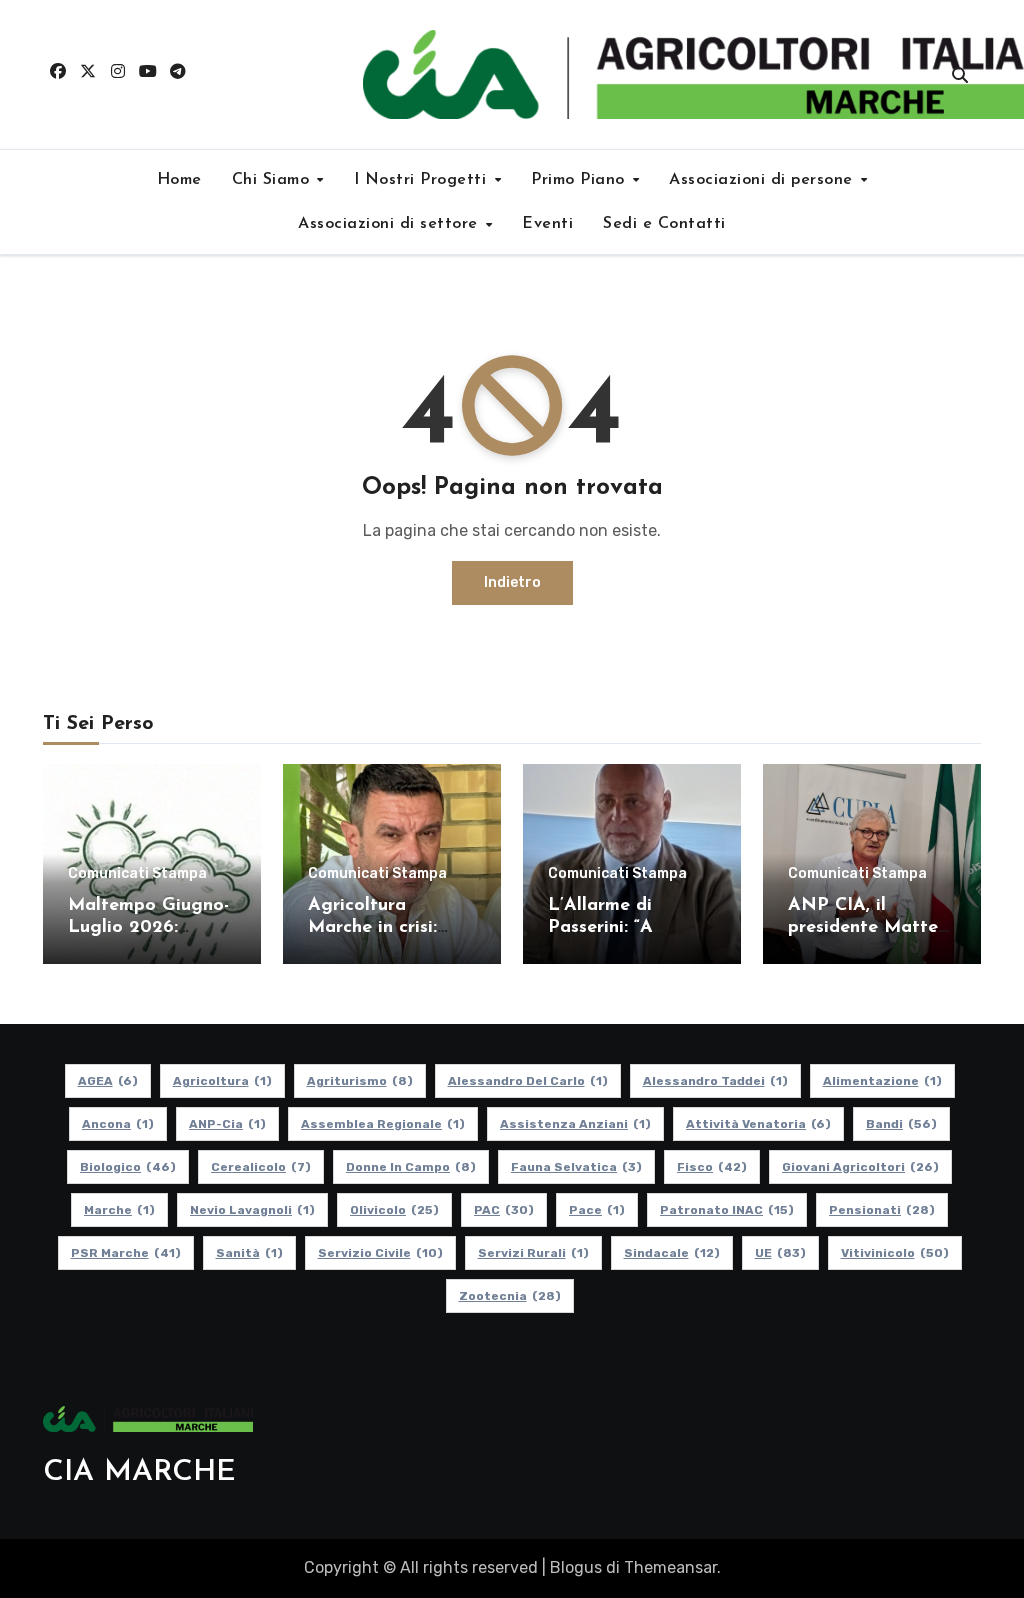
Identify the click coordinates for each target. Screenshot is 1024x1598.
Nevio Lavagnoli (252, 1210)
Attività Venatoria (758, 1124)
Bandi (901, 1124)
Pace (597, 1210)
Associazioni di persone (763, 180)
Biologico (128, 1167)
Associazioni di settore (390, 224)
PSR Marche (126, 1253)
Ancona (118, 1124)
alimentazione (882, 1081)
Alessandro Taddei (715, 1081)
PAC (504, 1210)
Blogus (576, 1567)
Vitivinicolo (895, 1253)
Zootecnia (510, 1296)
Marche (119, 1210)
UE (780, 1253)
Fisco (712, 1167)
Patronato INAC (727, 1210)
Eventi (547, 224)
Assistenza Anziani (575, 1124)
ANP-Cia (227, 1124)
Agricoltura (222, 1081)
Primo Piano (580, 180)
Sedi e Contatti (664, 224)
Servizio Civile (380, 1253)
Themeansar (670, 1567)
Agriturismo (360, 1081)
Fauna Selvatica (576, 1167)
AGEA (108, 1081)
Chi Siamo (273, 180)
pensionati (882, 1210)
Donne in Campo (411, 1167)
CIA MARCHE (139, 1472)
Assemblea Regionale (383, 1124)
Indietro (512, 582)
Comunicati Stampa (137, 874)
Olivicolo (394, 1210)
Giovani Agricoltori (860, 1167)
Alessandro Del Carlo (528, 1081)
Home (179, 180)
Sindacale (672, 1253)
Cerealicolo (261, 1167)
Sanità (249, 1253)
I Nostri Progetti (423, 180)
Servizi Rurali (533, 1253)
